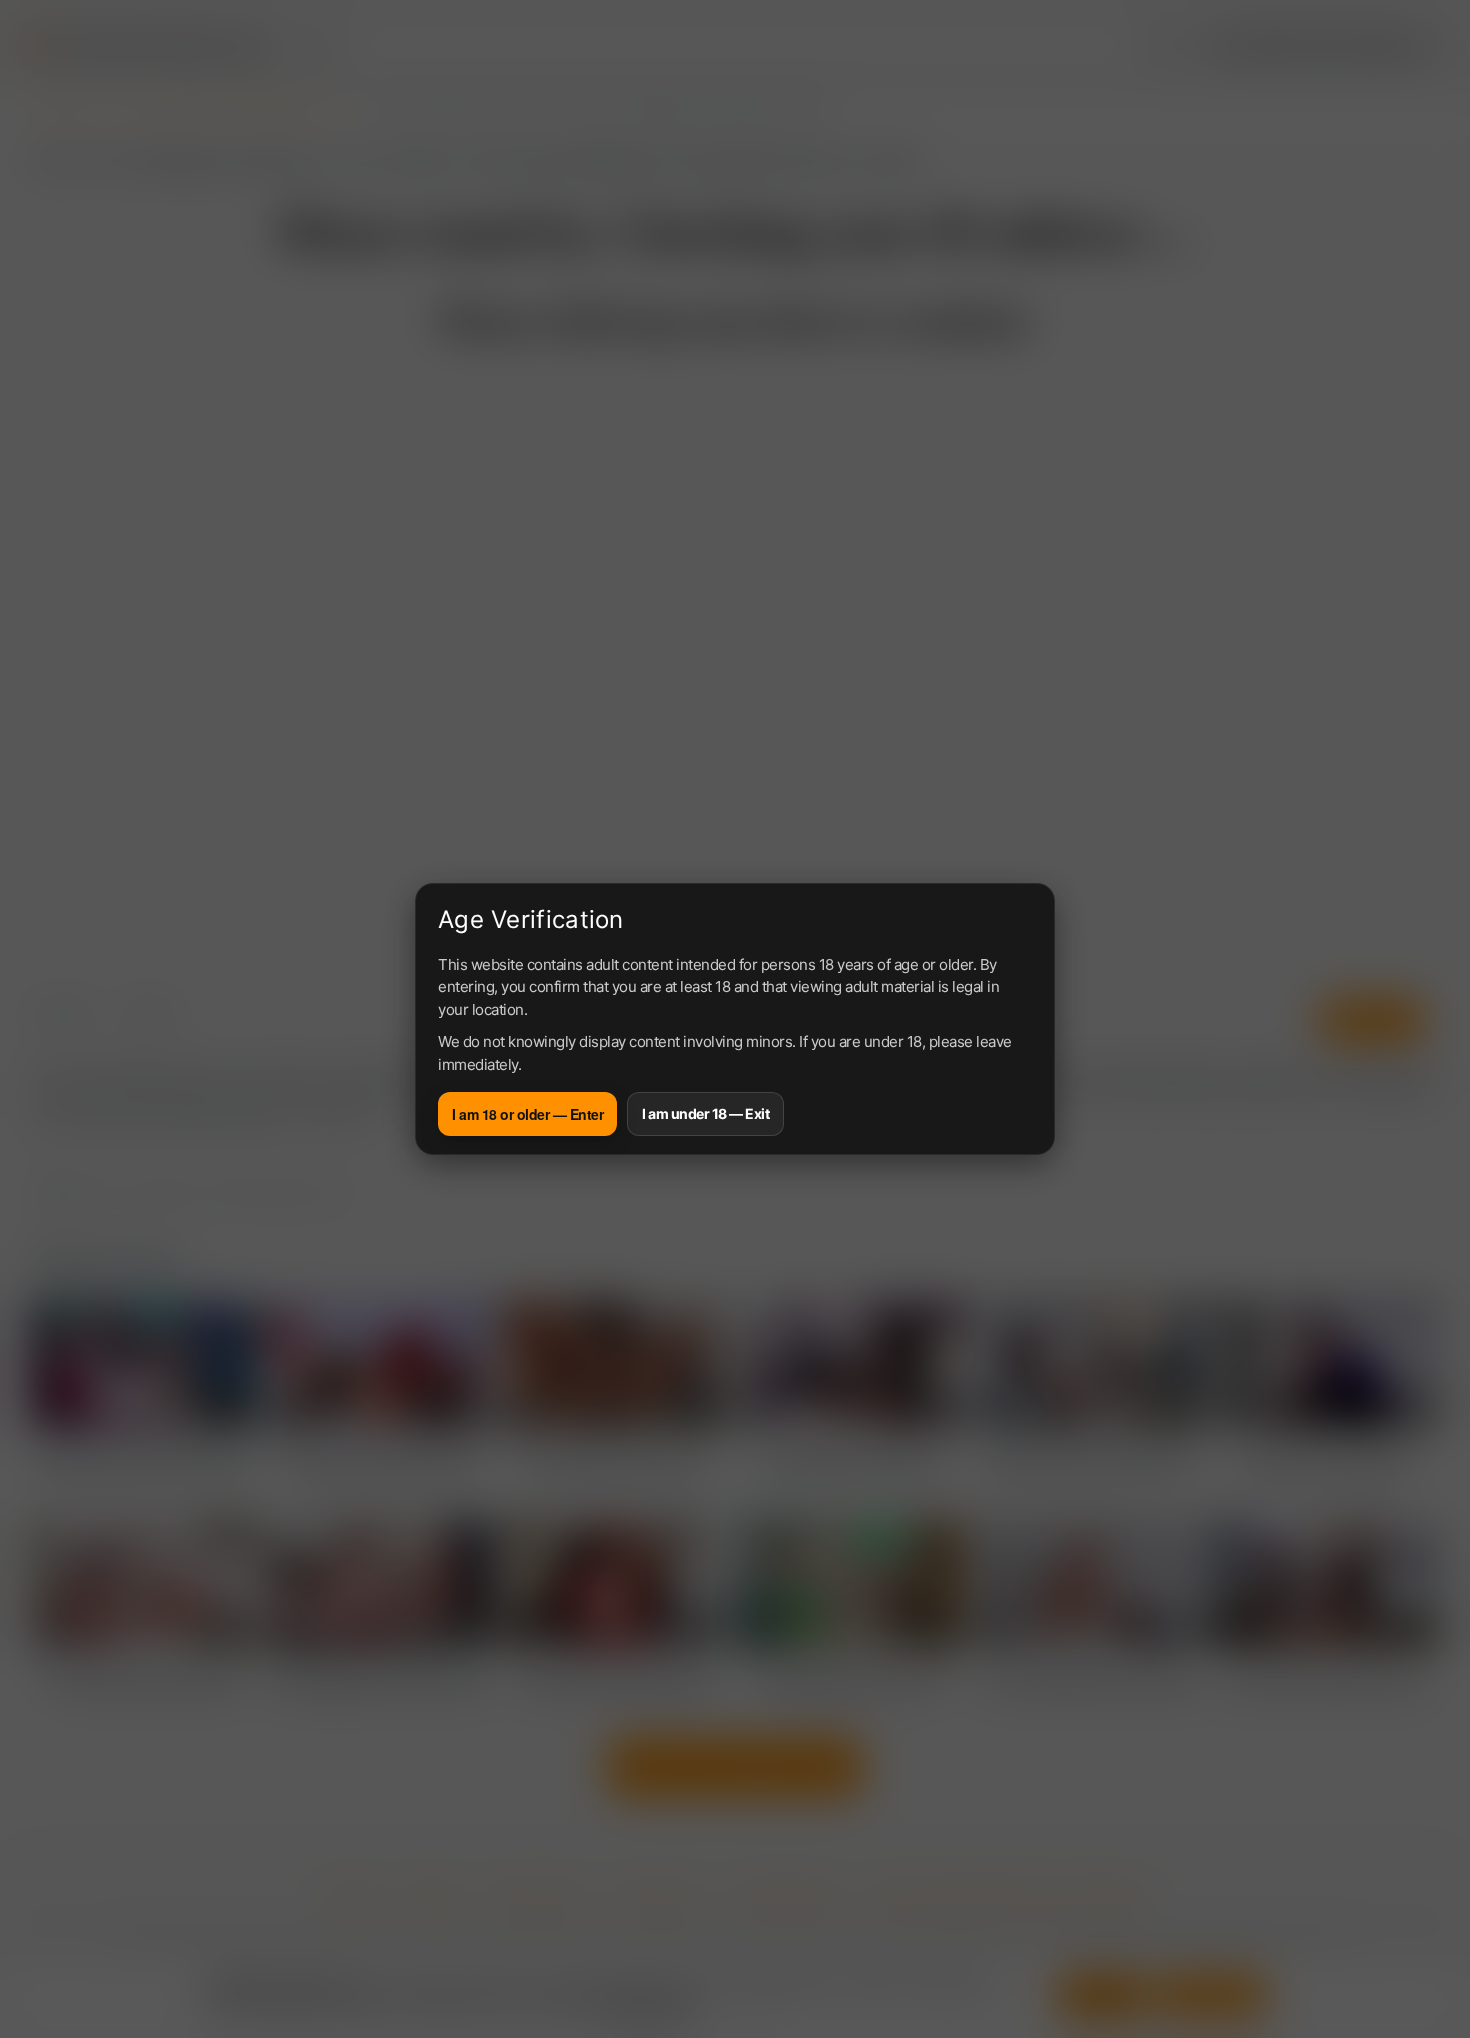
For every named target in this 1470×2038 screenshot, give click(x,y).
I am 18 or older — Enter (527, 1114)
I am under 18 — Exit (705, 1113)
